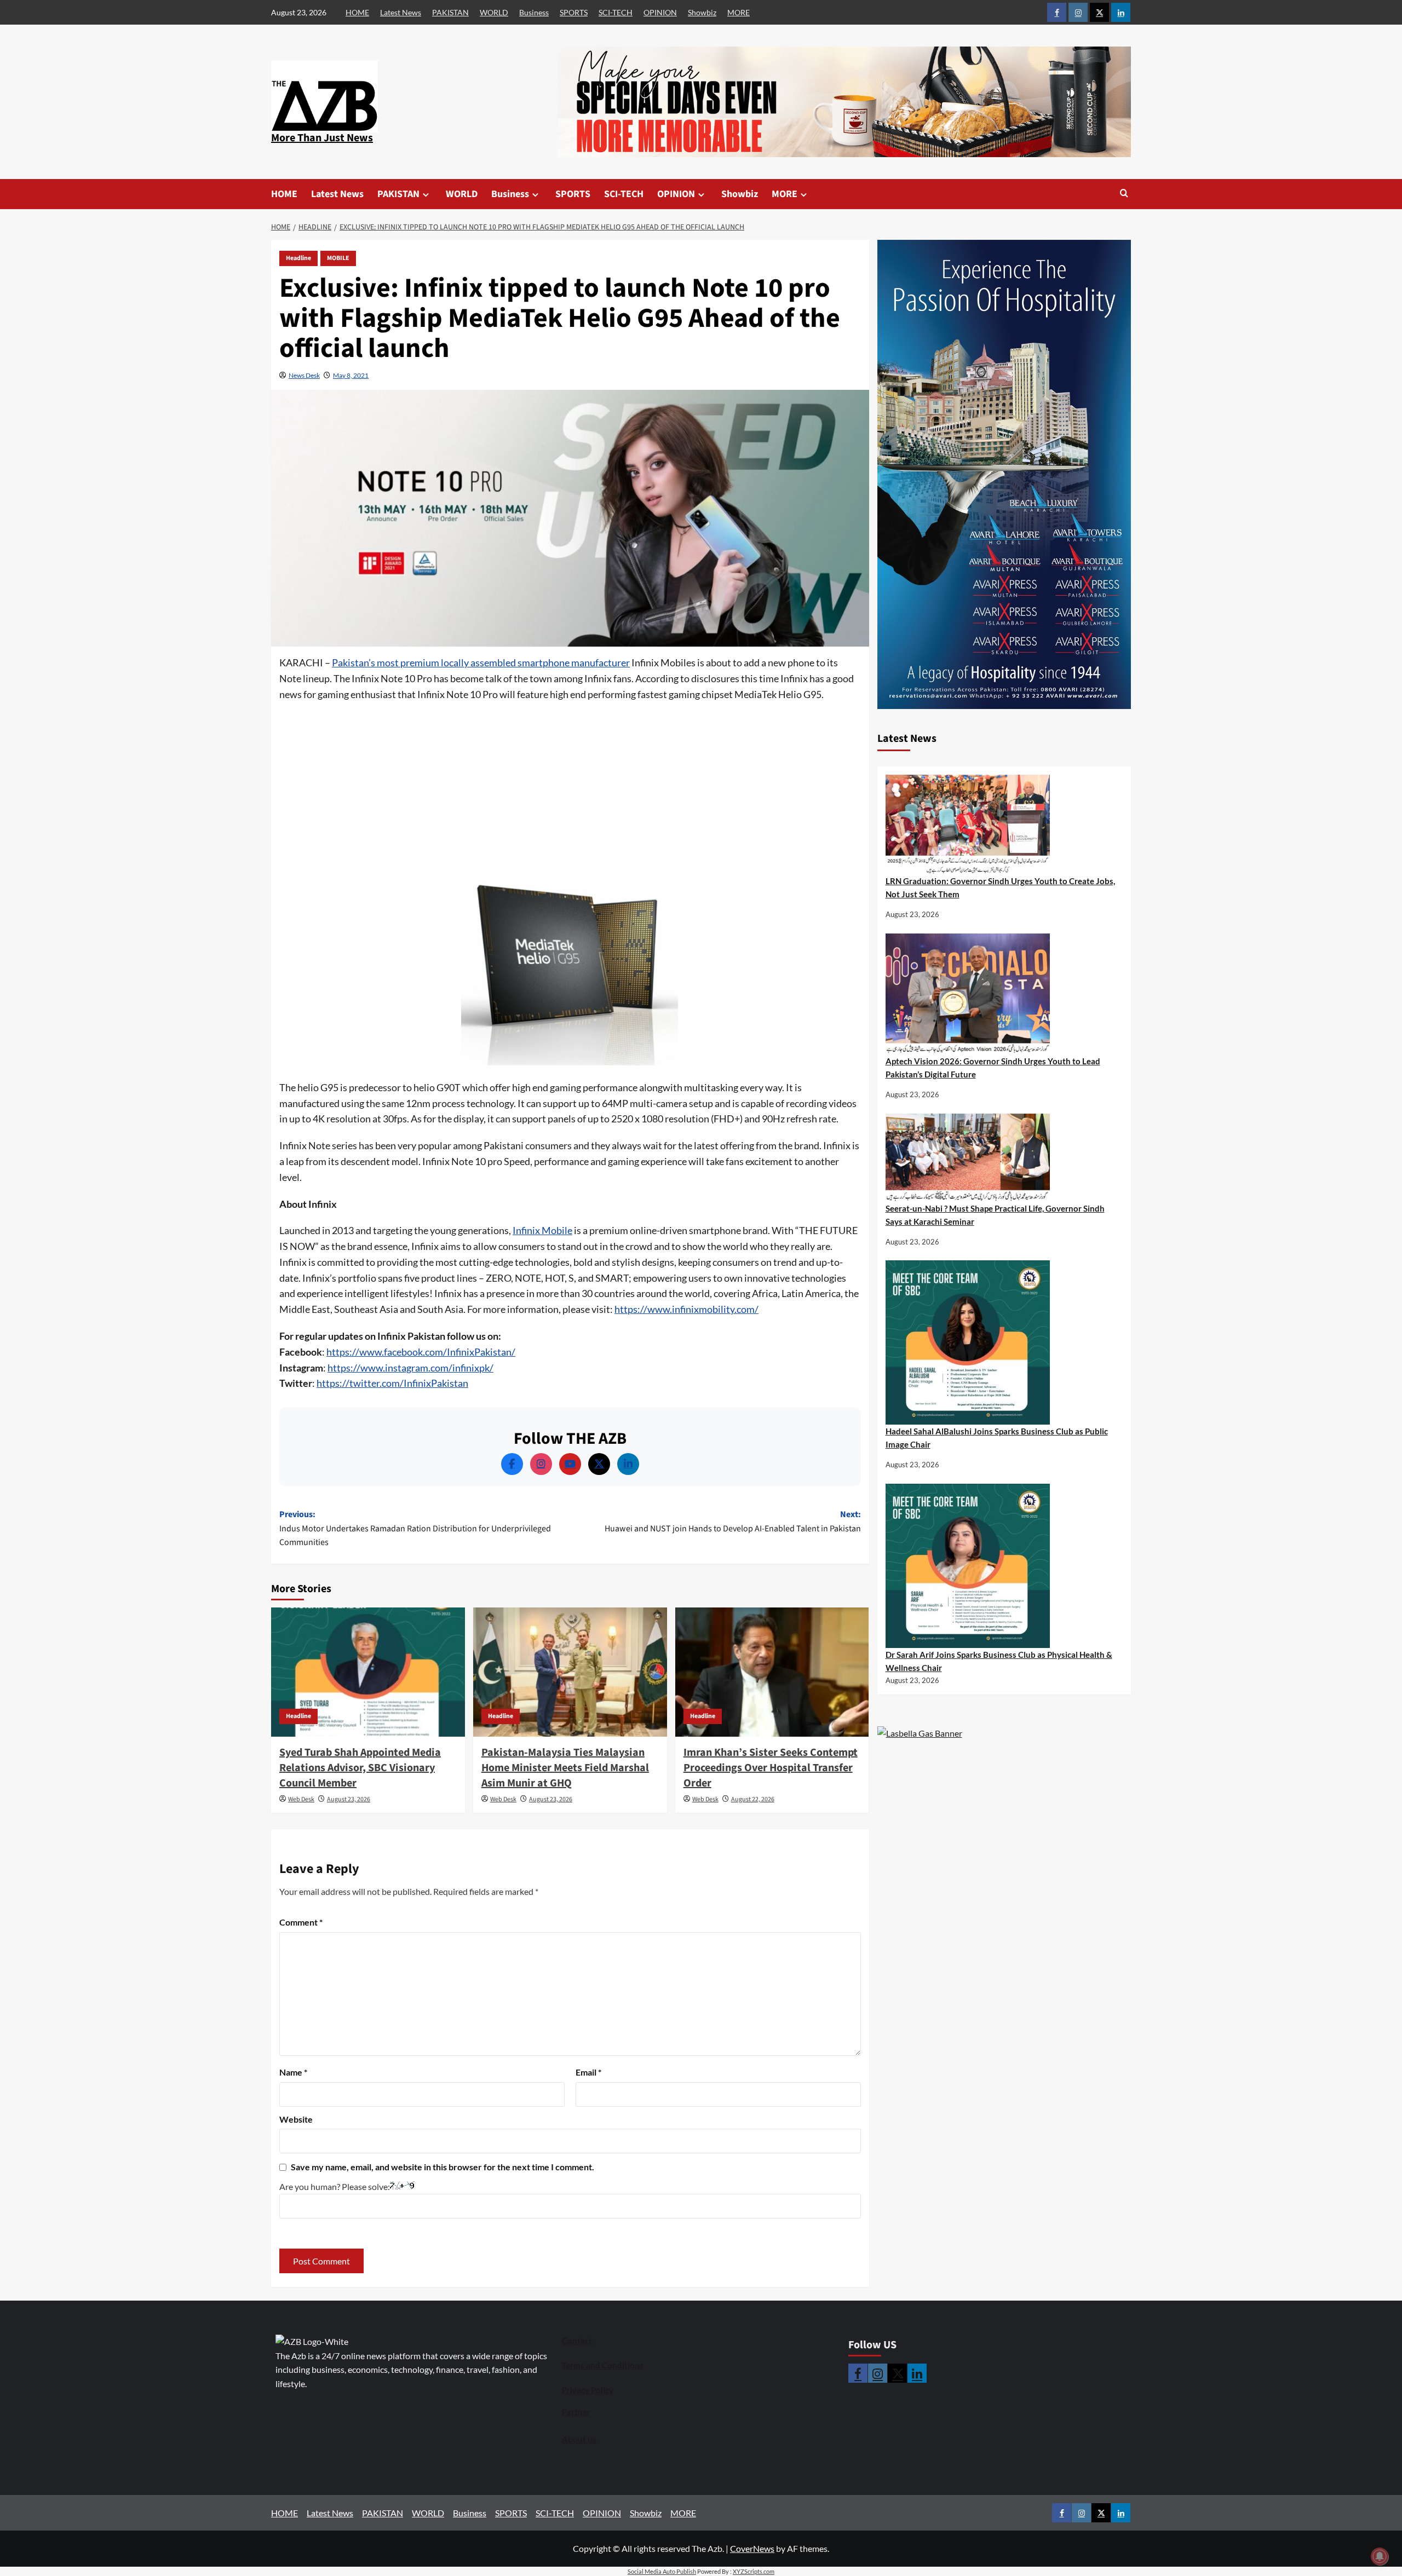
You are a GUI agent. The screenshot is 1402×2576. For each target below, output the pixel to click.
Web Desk (301, 1799)
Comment (301, 1922)
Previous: (415, 1528)
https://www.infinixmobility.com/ (686, 1309)
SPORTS (574, 12)
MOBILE (338, 258)
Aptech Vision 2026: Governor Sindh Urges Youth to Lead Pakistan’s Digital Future (993, 1068)
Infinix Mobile (542, 1230)
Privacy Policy (588, 2390)
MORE (739, 12)
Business (534, 12)
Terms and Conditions (603, 2365)
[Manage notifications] (1380, 2556)
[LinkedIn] (628, 1464)
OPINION (660, 12)
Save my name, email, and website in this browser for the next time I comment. (443, 2167)
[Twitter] (599, 1464)
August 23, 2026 (349, 1799)
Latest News (401, 12)
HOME (357, 12)
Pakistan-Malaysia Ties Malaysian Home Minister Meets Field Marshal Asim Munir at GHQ (565, 1768)
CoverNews (752, 2548)
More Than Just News (322, 138)
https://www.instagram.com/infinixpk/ (410, 1368)
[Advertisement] (570, 790)
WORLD (494, 12)
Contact (577, 2341)
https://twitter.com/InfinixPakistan (392, 1383)
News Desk (304, 375)
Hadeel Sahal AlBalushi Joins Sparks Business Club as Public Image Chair (997, 1438)
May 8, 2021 (351, 375)
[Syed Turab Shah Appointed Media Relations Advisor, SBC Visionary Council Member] (368, 1672)
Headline (298, 258)
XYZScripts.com (754, 2571)
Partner (576, 2412)
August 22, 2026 (753, 1799)
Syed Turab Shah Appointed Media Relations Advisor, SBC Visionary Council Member (360, 1768)
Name (293, 2072)
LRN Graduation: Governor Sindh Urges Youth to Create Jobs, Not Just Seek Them (1000, 888)
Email (588, 2072)
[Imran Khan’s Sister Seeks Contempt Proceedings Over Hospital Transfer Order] (772, 1672)
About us (579, 2439)
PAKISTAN (450, 12)
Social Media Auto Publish (662, 2571)
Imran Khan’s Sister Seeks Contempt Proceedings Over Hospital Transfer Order (771, 1768)
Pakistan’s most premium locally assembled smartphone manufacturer (481, 662)
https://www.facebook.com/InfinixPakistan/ (421, 1352)
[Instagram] (541, 1464)
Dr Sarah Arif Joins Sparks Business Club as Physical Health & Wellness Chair (999, 1661)
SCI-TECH (616, 12)
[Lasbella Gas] (920, 1733)
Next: (733, 1522)
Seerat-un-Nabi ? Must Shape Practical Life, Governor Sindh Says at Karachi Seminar (995, 1215)
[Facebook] (512, 1464)
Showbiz (702, 12)
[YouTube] (570, 1464)
